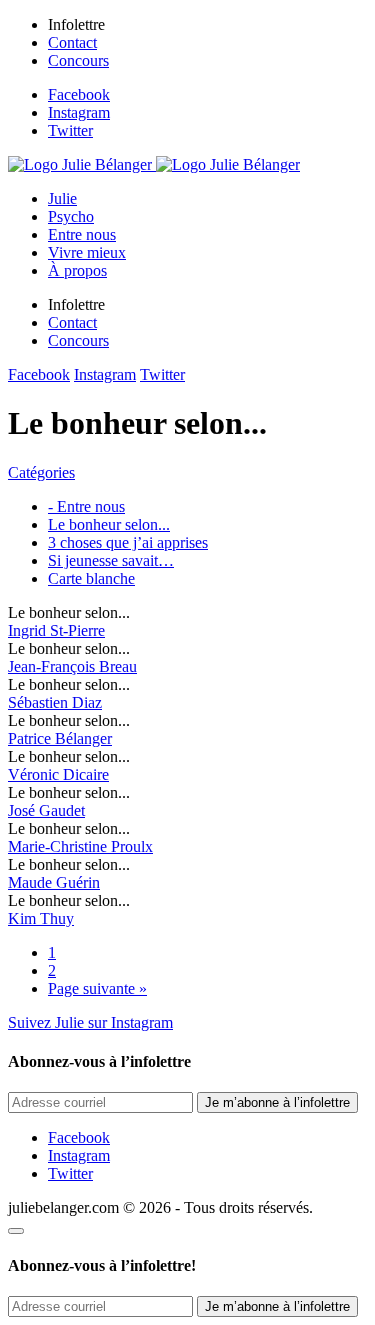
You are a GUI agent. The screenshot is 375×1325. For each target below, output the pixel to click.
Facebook (79, 94)
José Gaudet (46, 810)
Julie (62, 198)
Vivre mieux (87, 252)
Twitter (70, 130)
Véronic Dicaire (58, 774)
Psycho (71, 216)
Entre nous (82, 234)
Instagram (79, 112)
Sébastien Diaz (55, 702)
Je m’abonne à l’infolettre (277, 1102)
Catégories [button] (41, 472)
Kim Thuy (41, 918)
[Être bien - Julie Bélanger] (154, 164)
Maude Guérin (54, 882)
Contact (72, 42)
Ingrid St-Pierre (56, 630)
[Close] (16, 1231)
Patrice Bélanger (60, 738)
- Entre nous (86, 506)
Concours (78, 60)
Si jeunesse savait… (111, 560)
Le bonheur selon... (109, 524)
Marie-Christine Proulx (80, 846)
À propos (77, 270)
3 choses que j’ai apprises (128, 542)
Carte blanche (91, 578)
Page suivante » (97, 988)
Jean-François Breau (72, 666)
